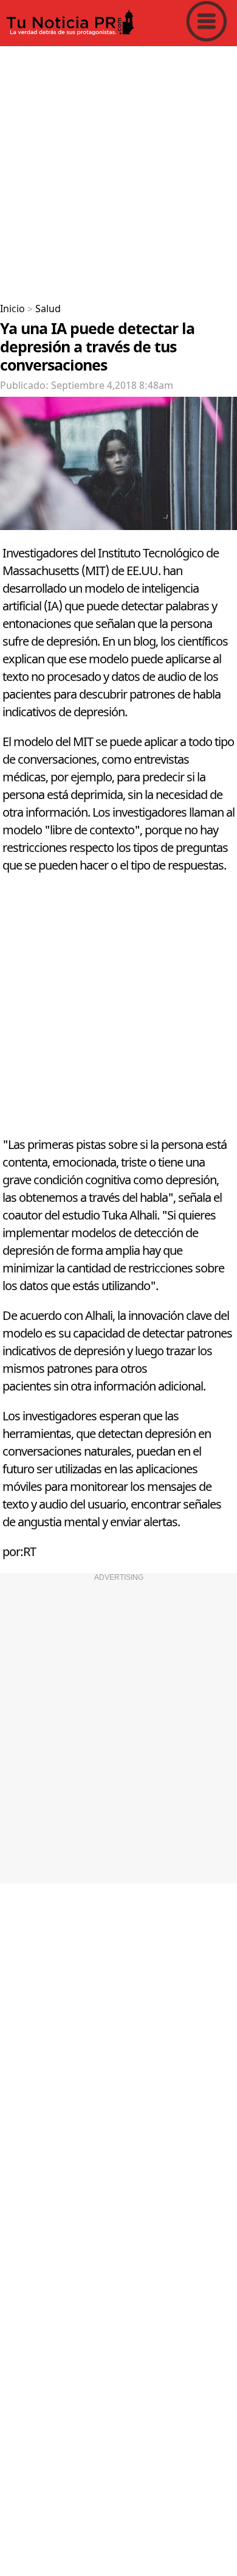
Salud (48, 309)
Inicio (12, 309)
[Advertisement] (118, 170)
